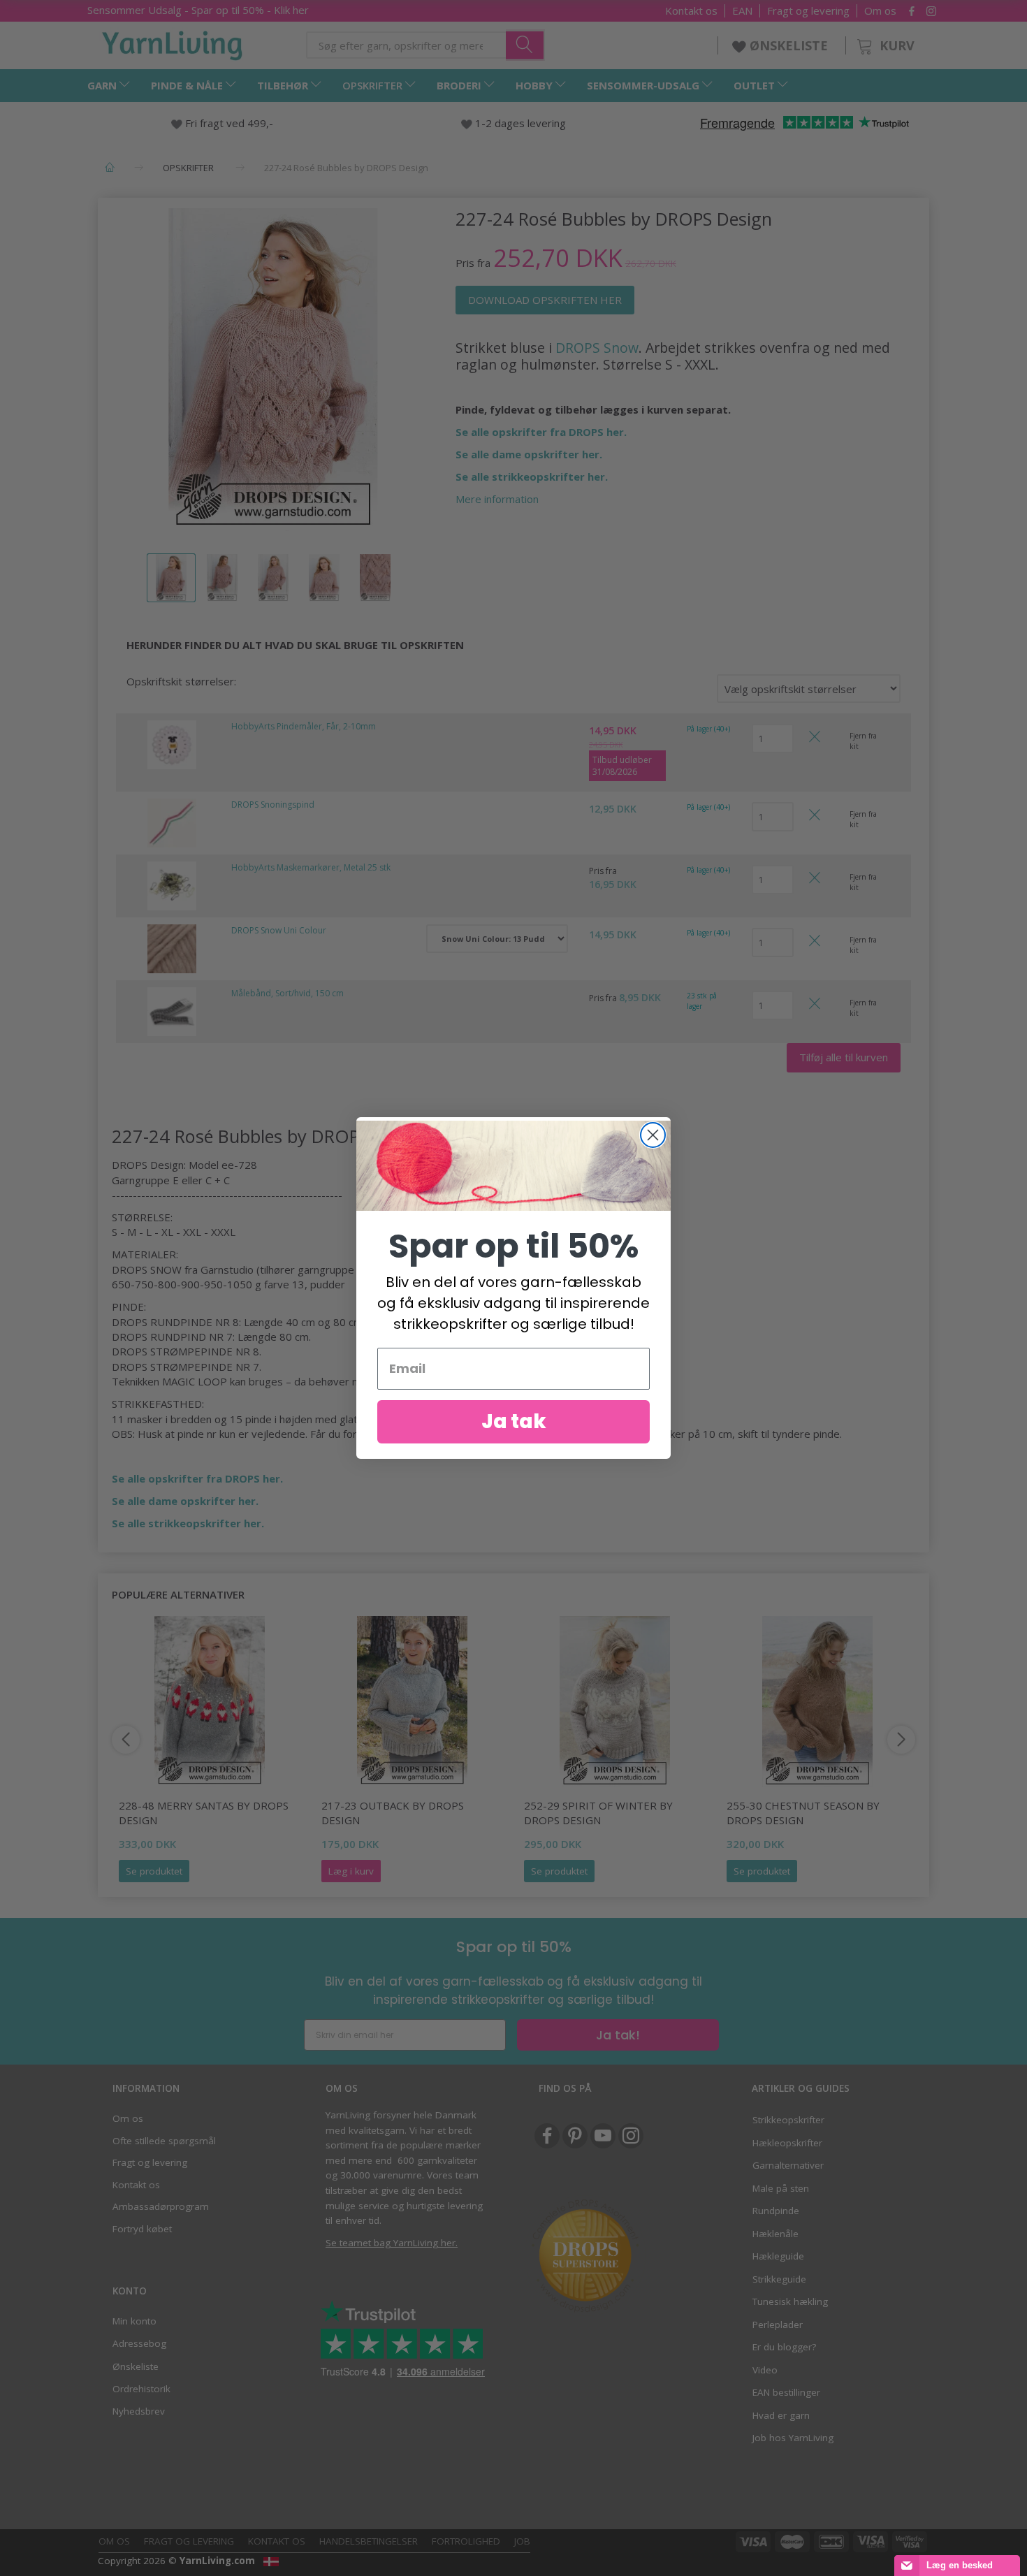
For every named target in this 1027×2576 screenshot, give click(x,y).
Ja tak (514, 1421)
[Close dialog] (653, 1135)
